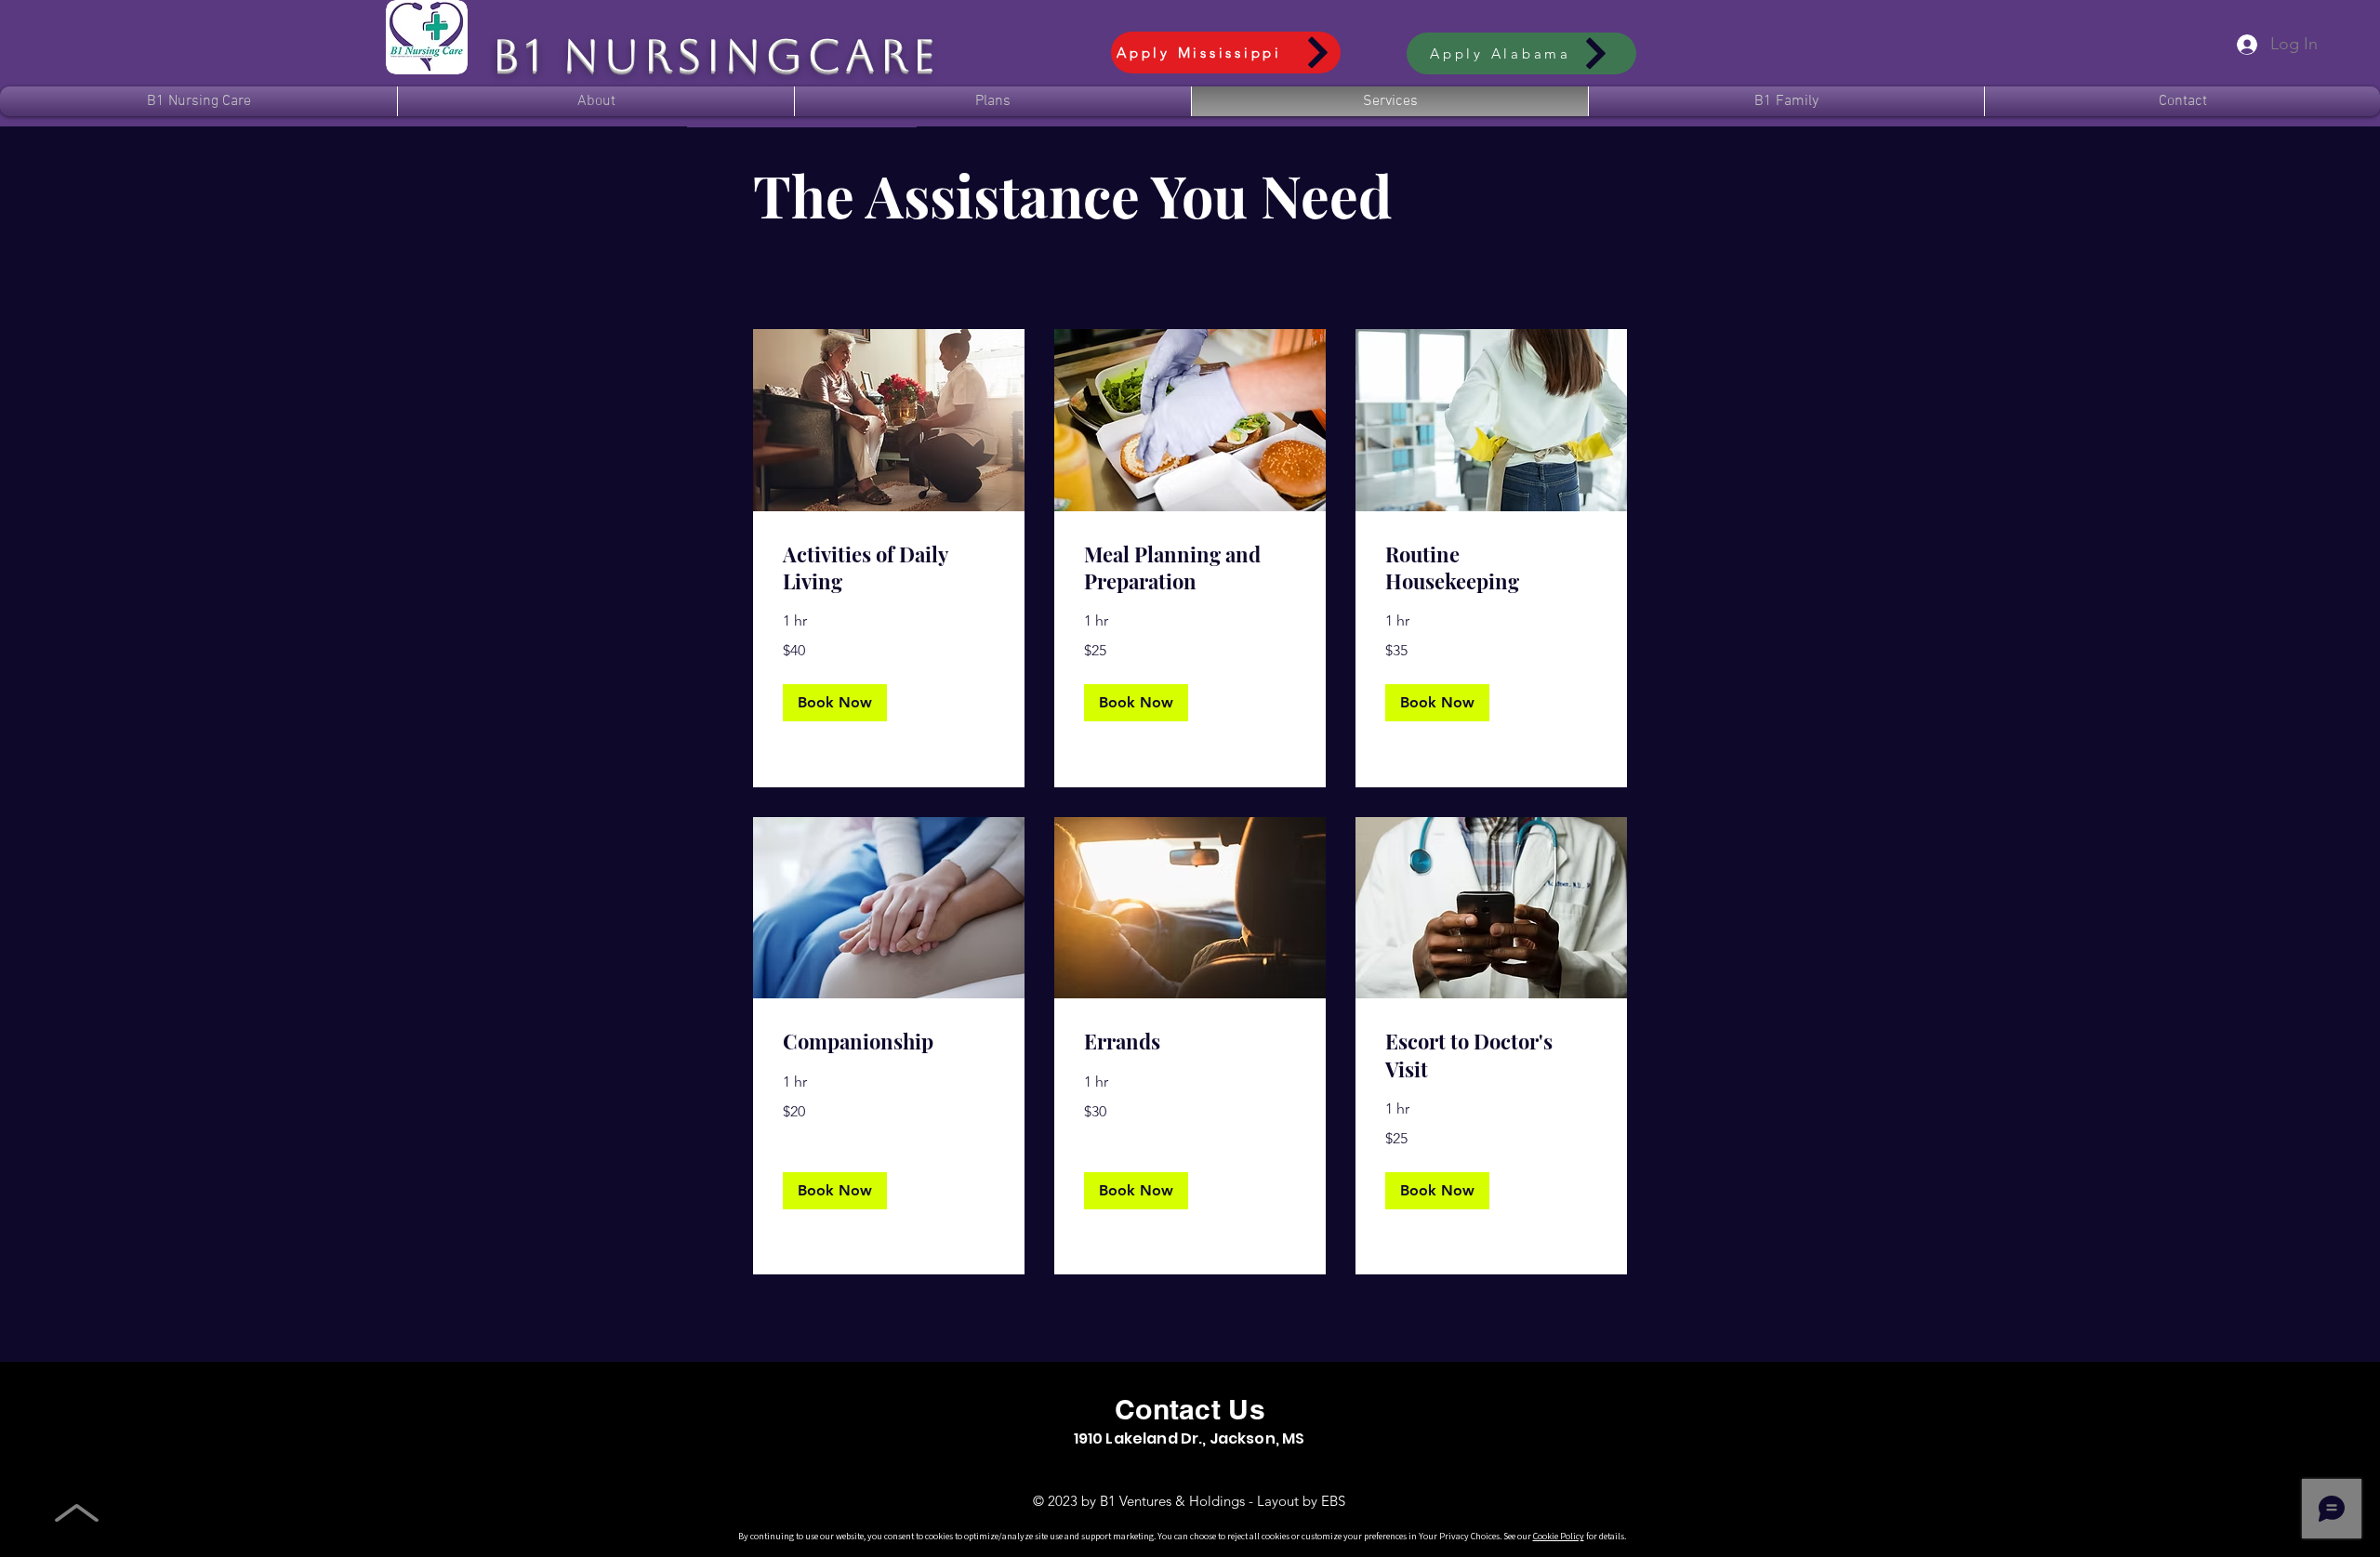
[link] (889, 568)
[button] (1786, 101)
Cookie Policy (1559, 1536)
